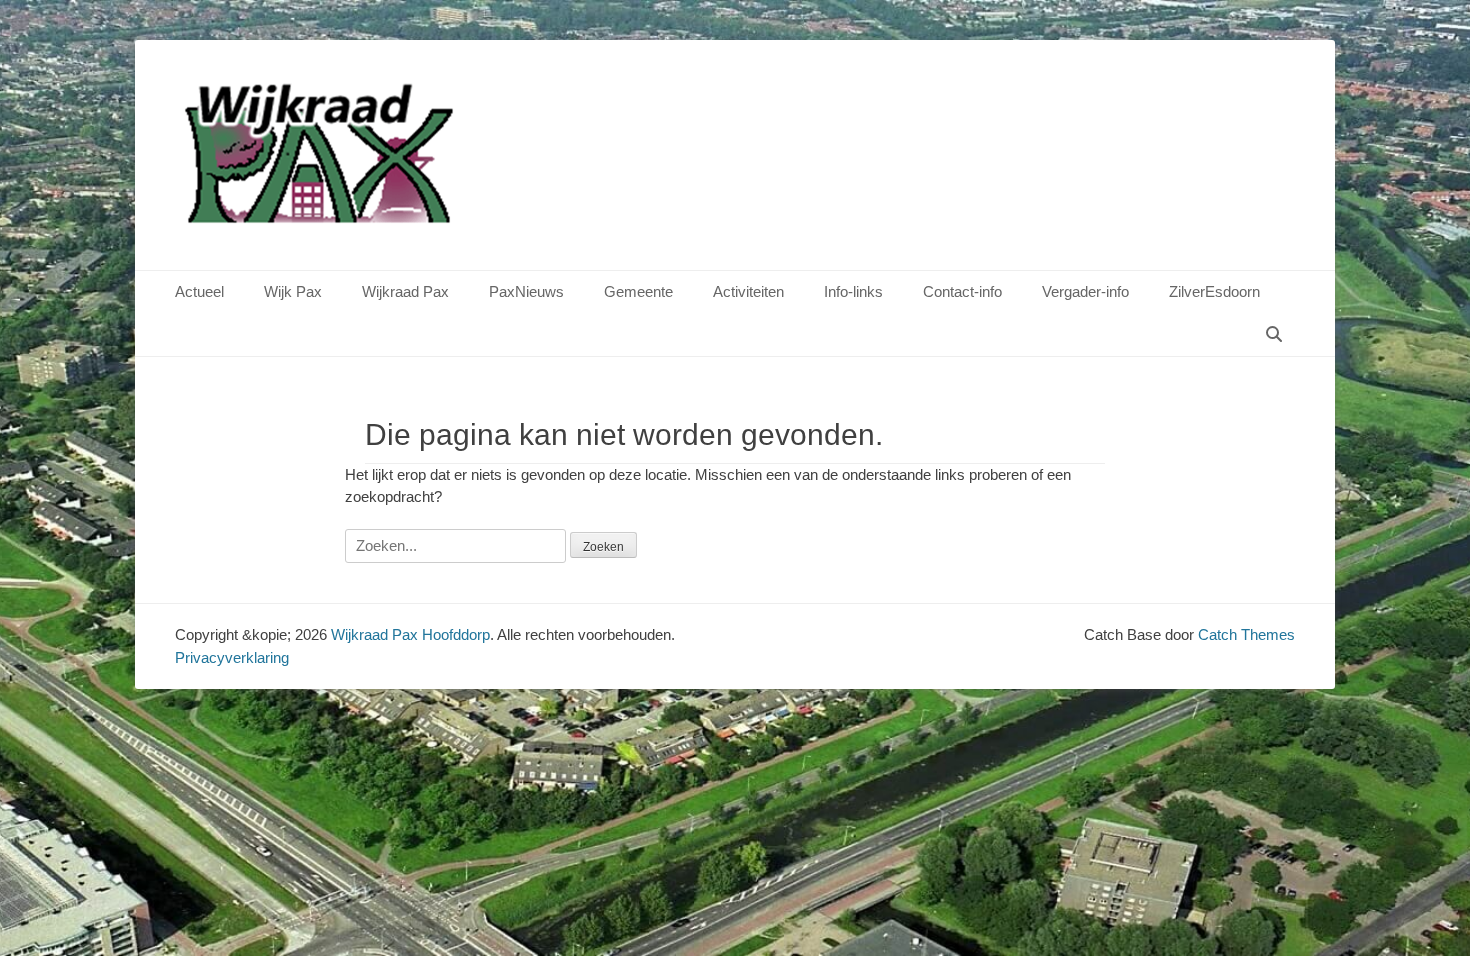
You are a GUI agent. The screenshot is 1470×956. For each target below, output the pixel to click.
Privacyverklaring (232, 657)
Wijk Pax (293, 291)
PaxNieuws (526, 291)
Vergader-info (1085, 291)
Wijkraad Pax (405, 291)
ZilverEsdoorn (1214, 291)
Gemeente (638, 291)
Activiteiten (748, 291)
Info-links (853, 291)
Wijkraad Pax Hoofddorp (410, 634)
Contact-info (962, 291)
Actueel (199, 291)
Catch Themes (1246, 634)
